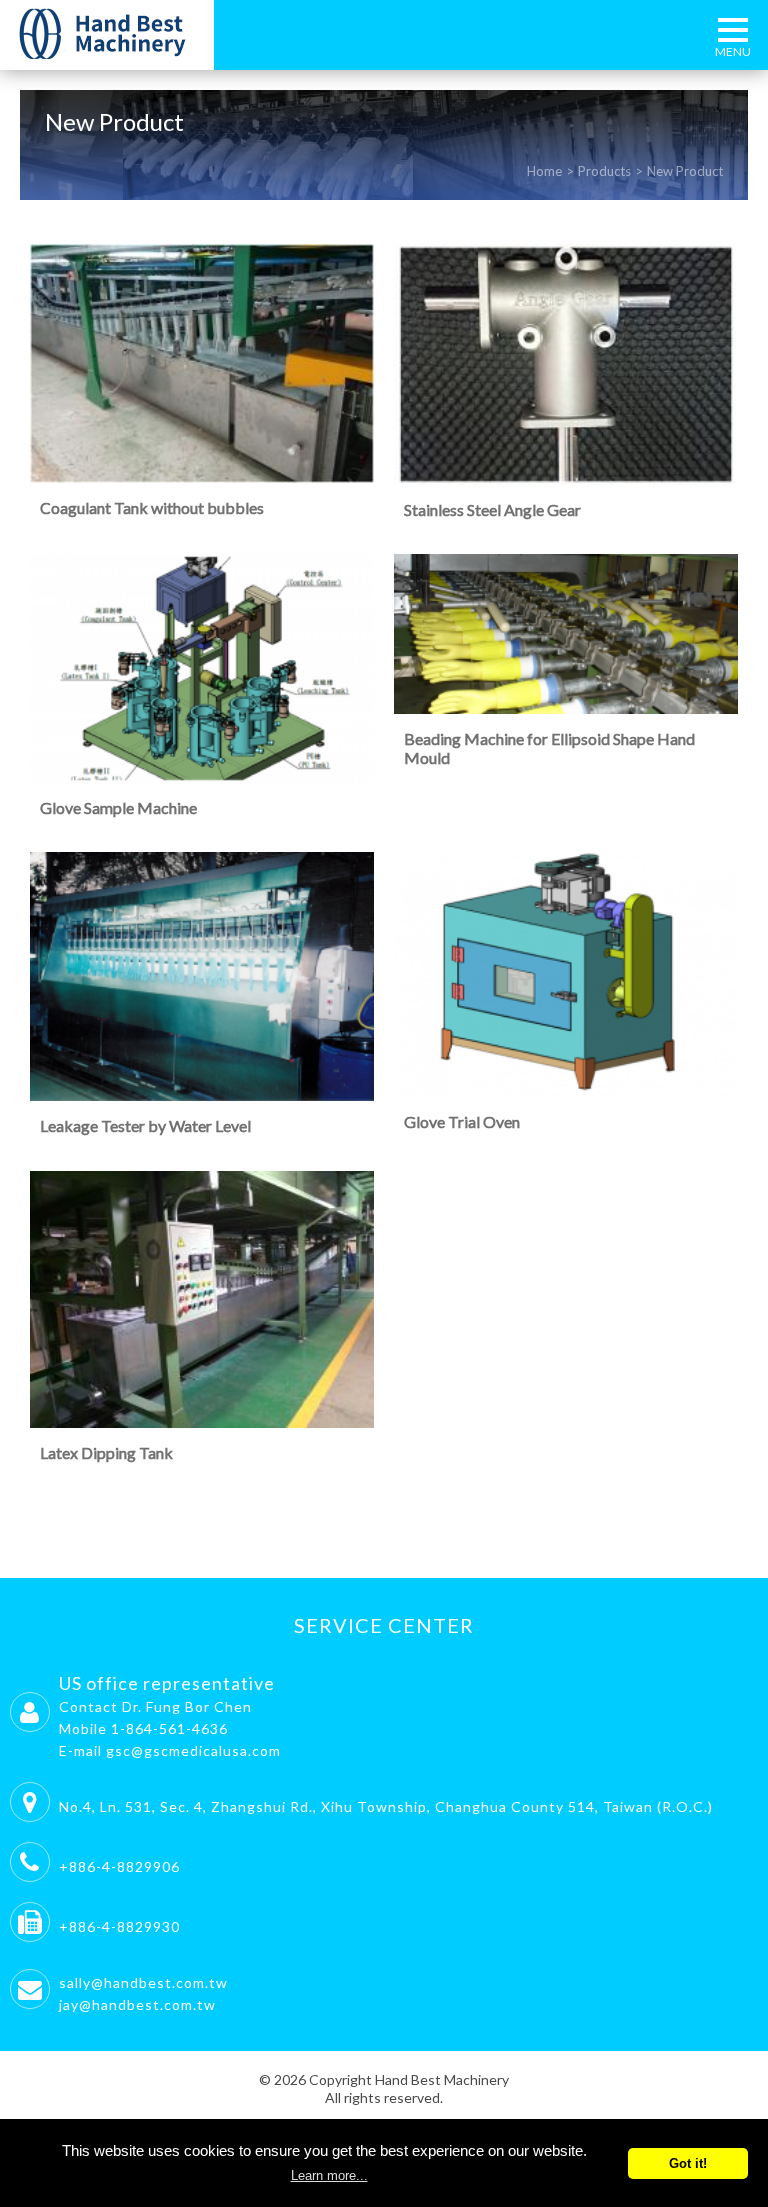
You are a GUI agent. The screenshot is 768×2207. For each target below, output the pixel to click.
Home (544, 171)
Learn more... (329, 2175)
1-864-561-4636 (169, 1728)
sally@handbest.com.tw (143, 1982)
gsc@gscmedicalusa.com (193, 1750)
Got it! (688, 2163)
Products (604, 171)
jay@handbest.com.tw (137, 2004)
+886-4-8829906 (119, 1866)
